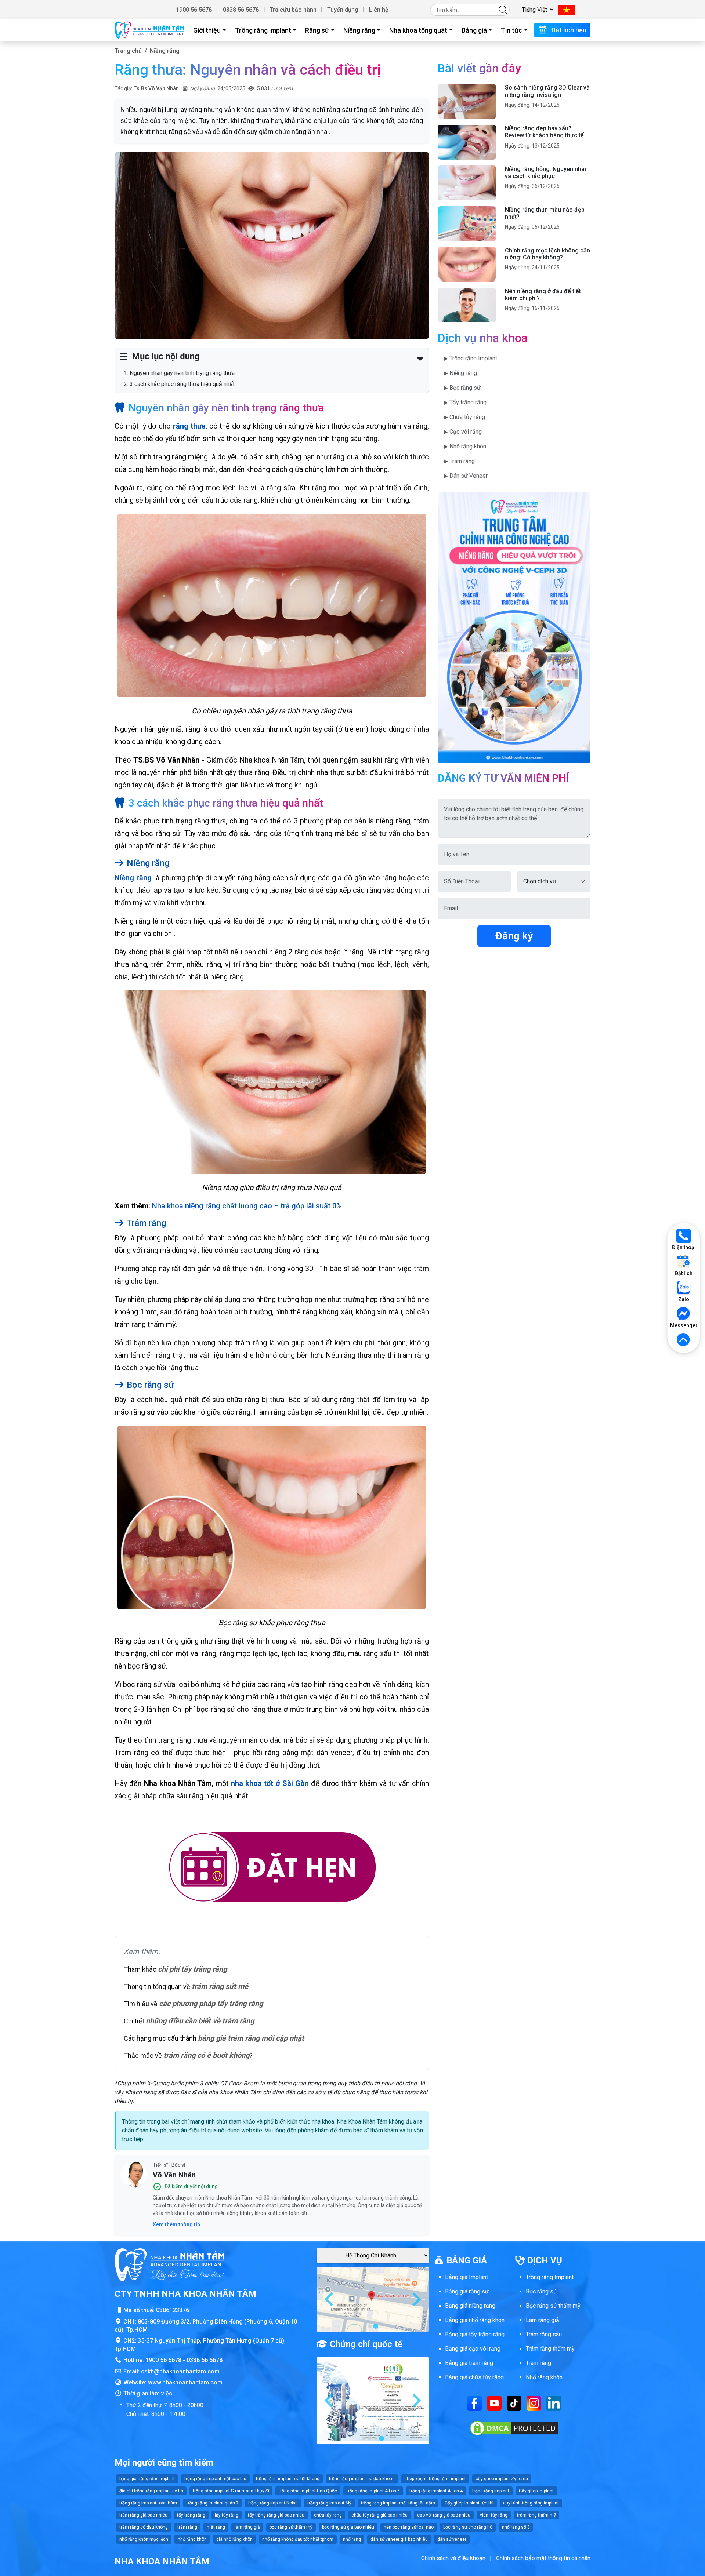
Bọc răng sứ (541, 2291)
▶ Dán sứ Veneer (466, 476)
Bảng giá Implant (467, 2277)
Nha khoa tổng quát (418, 30)
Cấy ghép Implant (536, 2491)
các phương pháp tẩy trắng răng (211, 2004)
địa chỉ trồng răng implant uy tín (151, 2491)
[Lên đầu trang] (684, 1340)
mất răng (216, 2527)
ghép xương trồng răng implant (435, 2479)
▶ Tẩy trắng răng (465, 402)
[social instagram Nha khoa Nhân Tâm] (534, 2403)
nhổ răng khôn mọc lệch (144, 2539)
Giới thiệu (207, 30)
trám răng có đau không (144, 2527)
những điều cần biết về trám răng (200, 2021)
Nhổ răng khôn (544, 2377)
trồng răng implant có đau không (362, 2479)
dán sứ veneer (452, 2539)
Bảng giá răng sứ (467, 2291)
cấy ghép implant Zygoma (502, 2479)
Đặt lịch (684, 1273)
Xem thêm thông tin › (178, 2224)
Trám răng (538, 2363)
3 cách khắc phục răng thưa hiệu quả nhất (182, 384)
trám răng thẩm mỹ (536, 2515)
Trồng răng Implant (550, 2277)
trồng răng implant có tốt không (288, 2479)
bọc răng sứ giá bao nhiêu (348, 2527)
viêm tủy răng (494, 2515)
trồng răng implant (491, 2491)
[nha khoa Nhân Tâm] (149, 30)
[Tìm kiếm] (503, 10)
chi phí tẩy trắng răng (192, 1969)
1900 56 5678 (194, 10)
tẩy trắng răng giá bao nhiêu (276, 2515)
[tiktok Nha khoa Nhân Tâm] (514, 2403)
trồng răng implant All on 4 (436, 2491)
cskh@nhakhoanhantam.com (180, 2371)
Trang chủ (128, 51)
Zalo (684, 1299)
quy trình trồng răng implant (531, 2503)
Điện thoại (684, 1247)
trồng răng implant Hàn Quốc (308, 2491)
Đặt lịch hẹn (568, 30)
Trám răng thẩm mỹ (550, 2349)
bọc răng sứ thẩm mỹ (291, 2527)
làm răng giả (247, 2527)
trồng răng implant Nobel (273, 2503)
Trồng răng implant (263, 30)
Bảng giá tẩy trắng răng (475, 2334)
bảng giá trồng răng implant (147, 2479)
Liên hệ (379, 10)
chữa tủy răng (328, 2515)
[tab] (370, 2326)
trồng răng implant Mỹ (329, 2503)
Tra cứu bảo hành (293, 10)
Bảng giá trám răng (469, 2363)
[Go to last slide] (330, 2299)
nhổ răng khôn (192, 2539)
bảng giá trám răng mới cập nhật (251, 2038)
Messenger (684, 1325)
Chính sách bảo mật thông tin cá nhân (543, 2558)
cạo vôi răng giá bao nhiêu (444, 2515)
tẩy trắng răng (191, 2515)
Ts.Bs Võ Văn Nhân (156, 88)
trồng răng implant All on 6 (373, 2491)
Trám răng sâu (544, 2334)
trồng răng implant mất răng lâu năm (398, 2503)
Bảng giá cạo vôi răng (473, 2349)
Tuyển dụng (343, 10)
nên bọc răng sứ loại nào (409, 2527)
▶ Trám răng (459, 461)
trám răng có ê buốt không (206, 2055)
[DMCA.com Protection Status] (514, 2428)
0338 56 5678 (241, 10)
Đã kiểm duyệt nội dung (191, 2186)
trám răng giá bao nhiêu (143, 2515)
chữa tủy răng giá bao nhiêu (379, 2515)
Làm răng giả (543, 2320)
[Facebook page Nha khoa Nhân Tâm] (474, 2403)
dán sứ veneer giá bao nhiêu (399, 2539)
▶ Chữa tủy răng (464, 417)
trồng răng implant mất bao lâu (215, 2479)
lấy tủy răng (227, 2515)
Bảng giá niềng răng (470, 2306)
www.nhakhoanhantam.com (185, 2382)
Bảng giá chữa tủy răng (474, 2377)
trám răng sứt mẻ (220, 1986)
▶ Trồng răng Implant (470, 358)
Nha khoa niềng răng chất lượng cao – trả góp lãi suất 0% (247, 1206)
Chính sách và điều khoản (453, 2558)
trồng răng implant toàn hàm (148, 2503)
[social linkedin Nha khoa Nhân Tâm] (554, 2403)
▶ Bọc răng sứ (462, 388)
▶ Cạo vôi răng (463, 432)
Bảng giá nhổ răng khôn (475, 2320)
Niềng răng (359, 30)
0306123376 (173, 2310)
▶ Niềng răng (460, 373)
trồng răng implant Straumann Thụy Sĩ (231, 2491)
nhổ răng (352, 2539)
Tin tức (511, 30)
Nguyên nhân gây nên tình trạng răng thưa (182, 373)
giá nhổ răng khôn (234, 2539)
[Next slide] (416, 2299)
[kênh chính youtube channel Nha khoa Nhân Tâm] (494, 2403)
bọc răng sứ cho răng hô (468, 2527)
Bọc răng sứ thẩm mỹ (553, 2306)
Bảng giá (474, 30)
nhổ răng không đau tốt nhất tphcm (298, 2539)
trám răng (187, 2527)
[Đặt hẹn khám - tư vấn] (272, 1868)
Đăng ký (514, 936)
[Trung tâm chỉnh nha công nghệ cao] (514, 627)
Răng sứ (317, 30)
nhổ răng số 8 (516, 2527)
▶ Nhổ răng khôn (465, 446)
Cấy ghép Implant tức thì (469, 2503)
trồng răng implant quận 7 (213, 2503)
